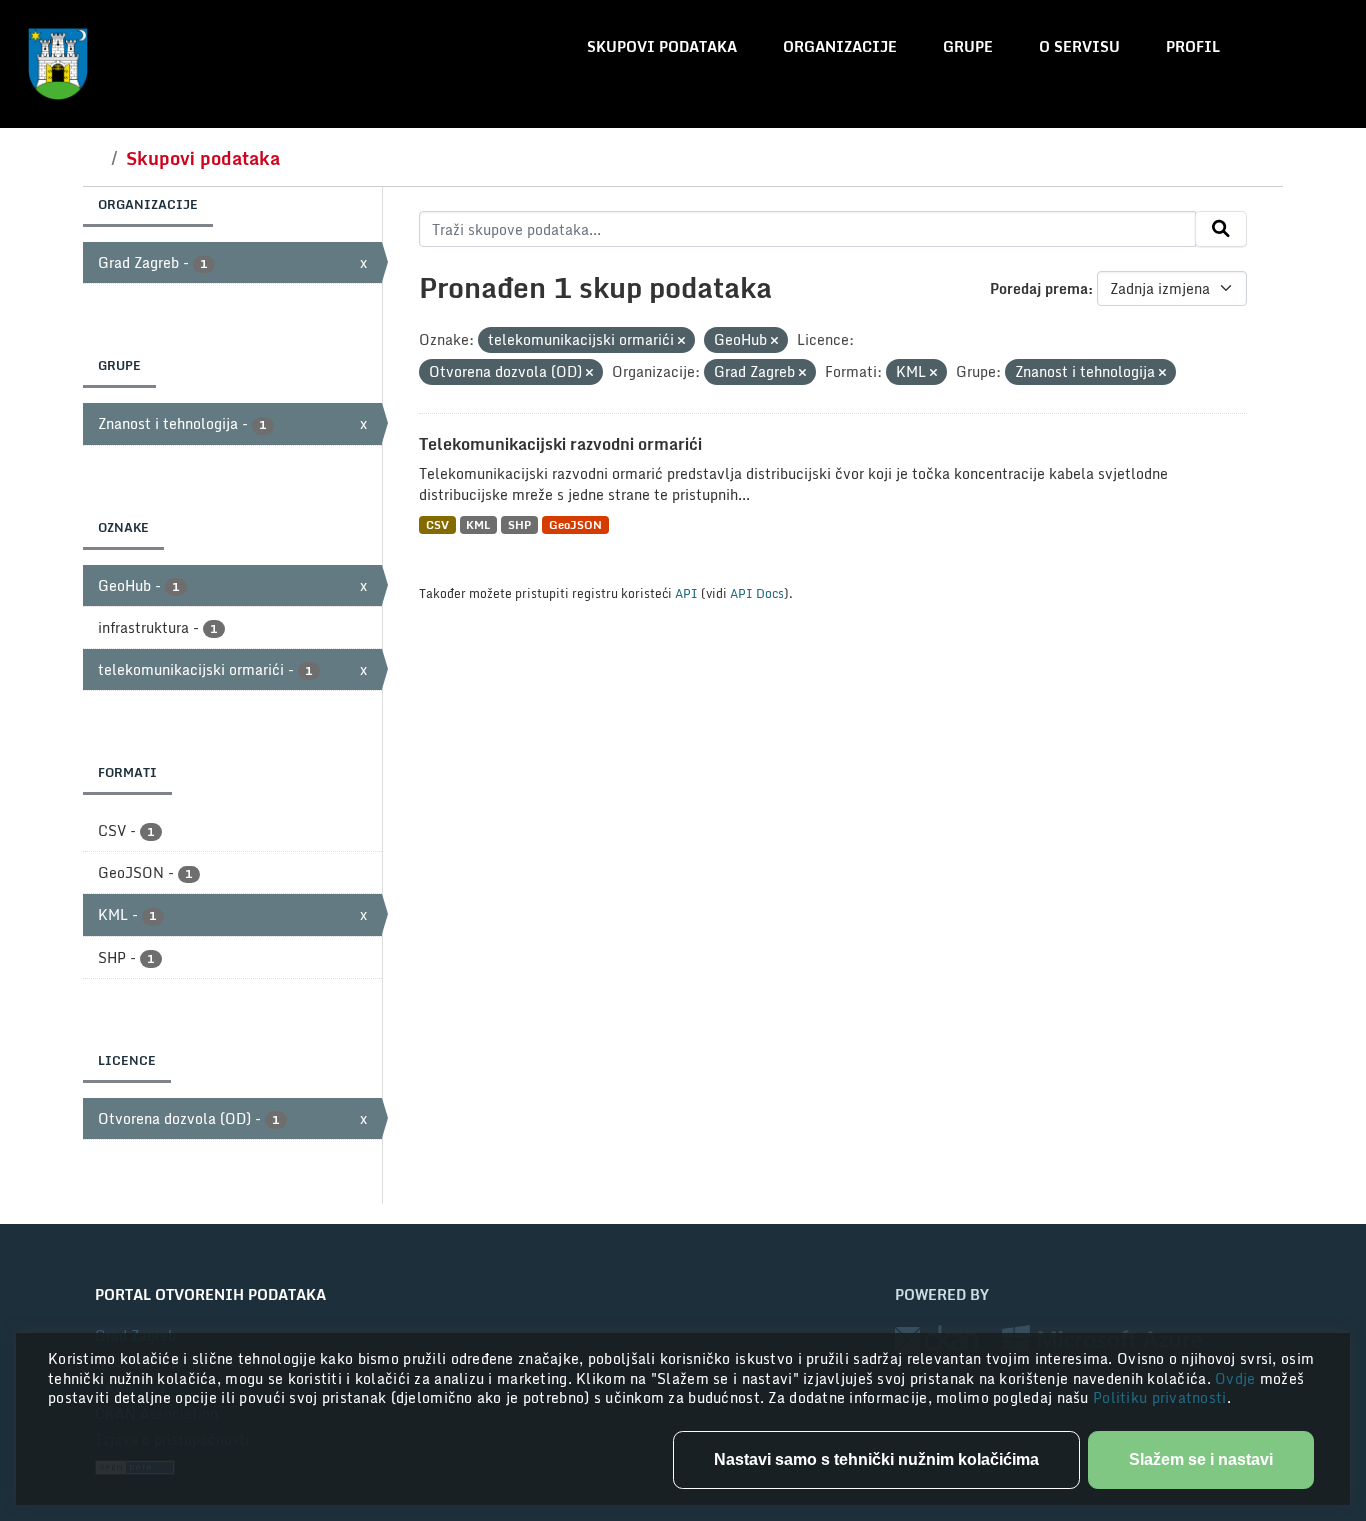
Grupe (968, 46)
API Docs (757, 593)
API (686, 593)
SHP (519, 524)
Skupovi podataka (662, 46)
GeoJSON (575, 524)
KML (478, 524)
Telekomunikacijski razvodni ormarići (560, 444)
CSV (437, 524)
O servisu (1079, 46)
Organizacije (840, 46)
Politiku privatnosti (1160, 1397)
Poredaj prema (1039, 288)
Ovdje (1237, 1378)
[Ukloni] (681, 341)
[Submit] (1221, 229)
